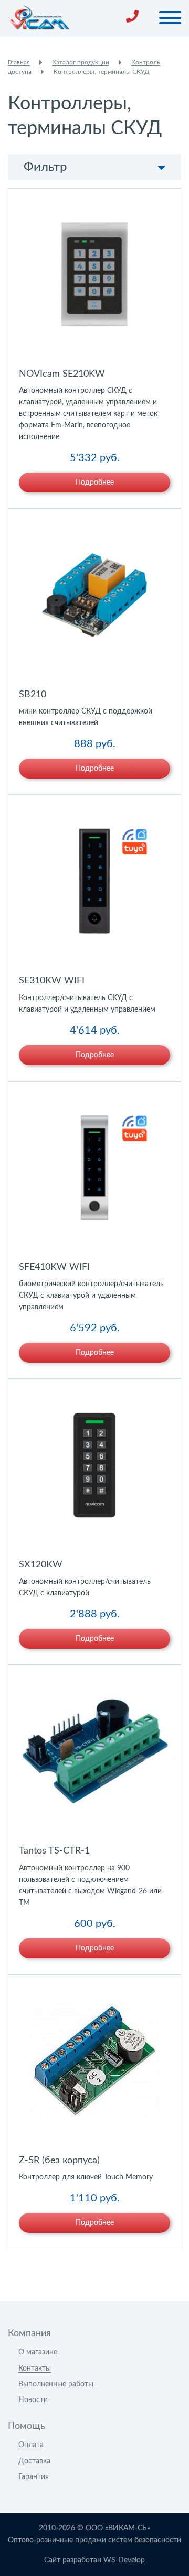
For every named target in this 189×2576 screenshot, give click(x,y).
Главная (19, 62)
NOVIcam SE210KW (62, 374)
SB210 (33, 695)
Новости (33, 2400)
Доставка (34, 2461)
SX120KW (41, 1565)
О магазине (38, 2352)
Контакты (35, 2369)
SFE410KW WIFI (54, 1267)
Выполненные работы (56, 2384)
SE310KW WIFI (52, 981)
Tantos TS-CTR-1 (54, 1851)
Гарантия (34, 2477)
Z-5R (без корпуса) (59, 2161)
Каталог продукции (81, 62)
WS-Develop (124, 2560)
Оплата (31, 2445)
